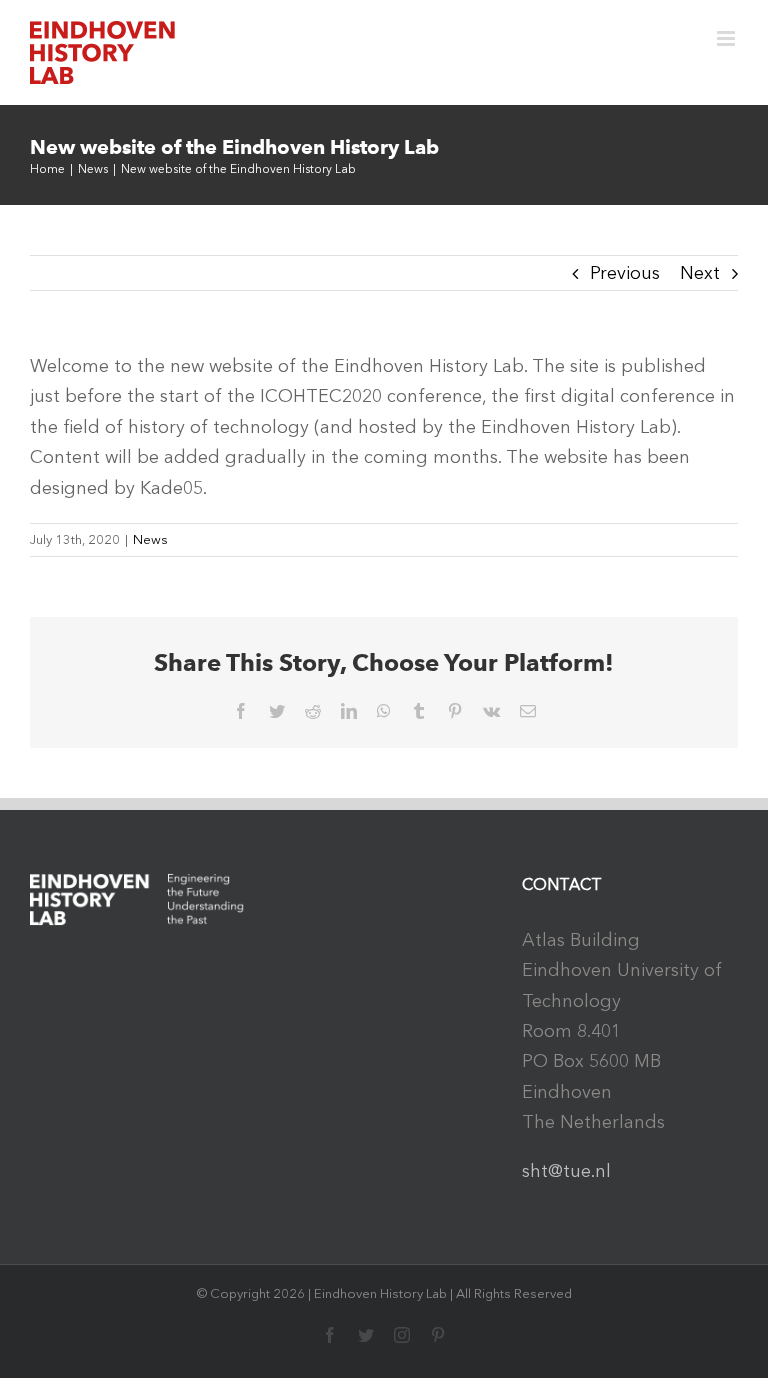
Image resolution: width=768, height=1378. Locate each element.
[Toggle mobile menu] (727, 38)
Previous (625, 273)
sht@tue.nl (566, 1171)
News (150, 539)
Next (700, 273)
